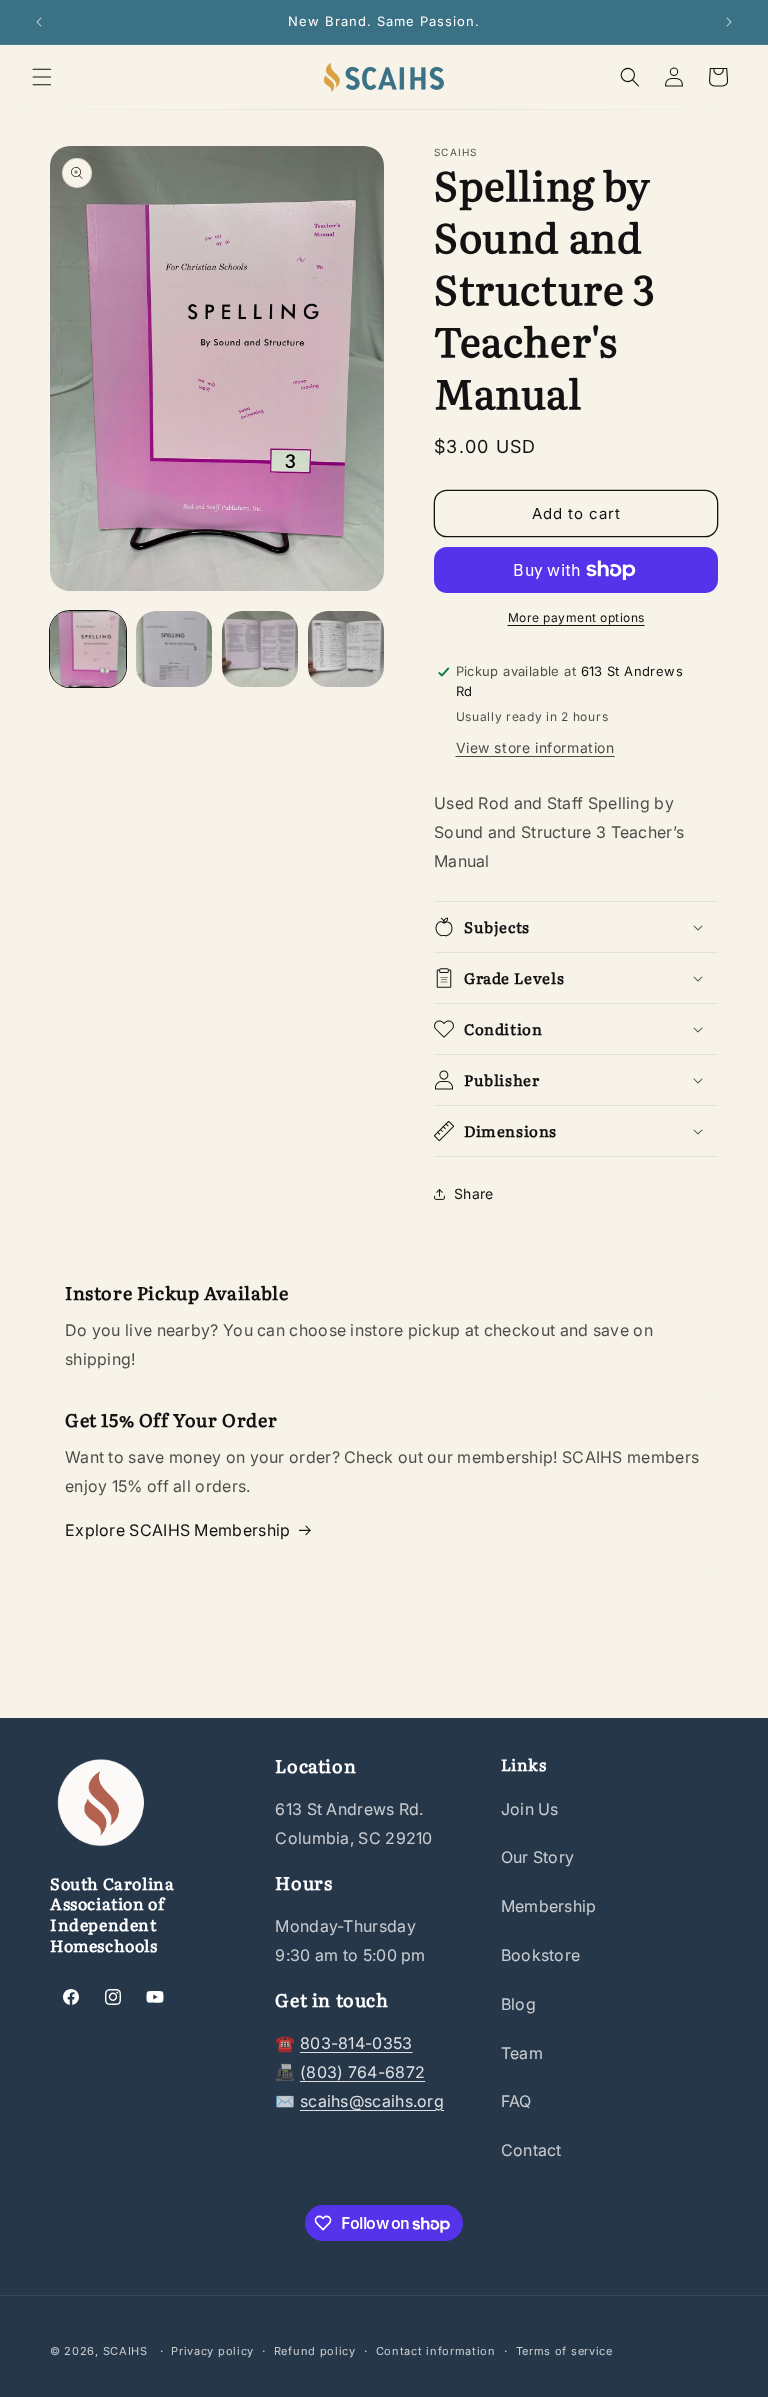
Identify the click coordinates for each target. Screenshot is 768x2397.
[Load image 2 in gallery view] (174, 649)
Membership (549, 1906)
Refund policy (315, 2351)
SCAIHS (125, 2351)
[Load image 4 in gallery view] (346, 649)
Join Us (530, 1809)
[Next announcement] (729, 22)
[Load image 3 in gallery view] (260, 649)
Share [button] (474, 1193)
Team (522, 2053)
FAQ (516, 2101)
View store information (535, 747)
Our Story (538, 1857)
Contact (531, 2150)
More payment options (576, 617)
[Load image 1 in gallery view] (88, 649)
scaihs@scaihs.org (372, 2101)
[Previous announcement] (39, 22)
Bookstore (541, 1955)
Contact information (436, 2351)
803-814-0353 (356, 2043)
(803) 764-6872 (362, 2072)
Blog (518, 2004)
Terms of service (564, 2351)
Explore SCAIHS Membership (178, 1530)
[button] (42, 77)
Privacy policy (212, 2351)
